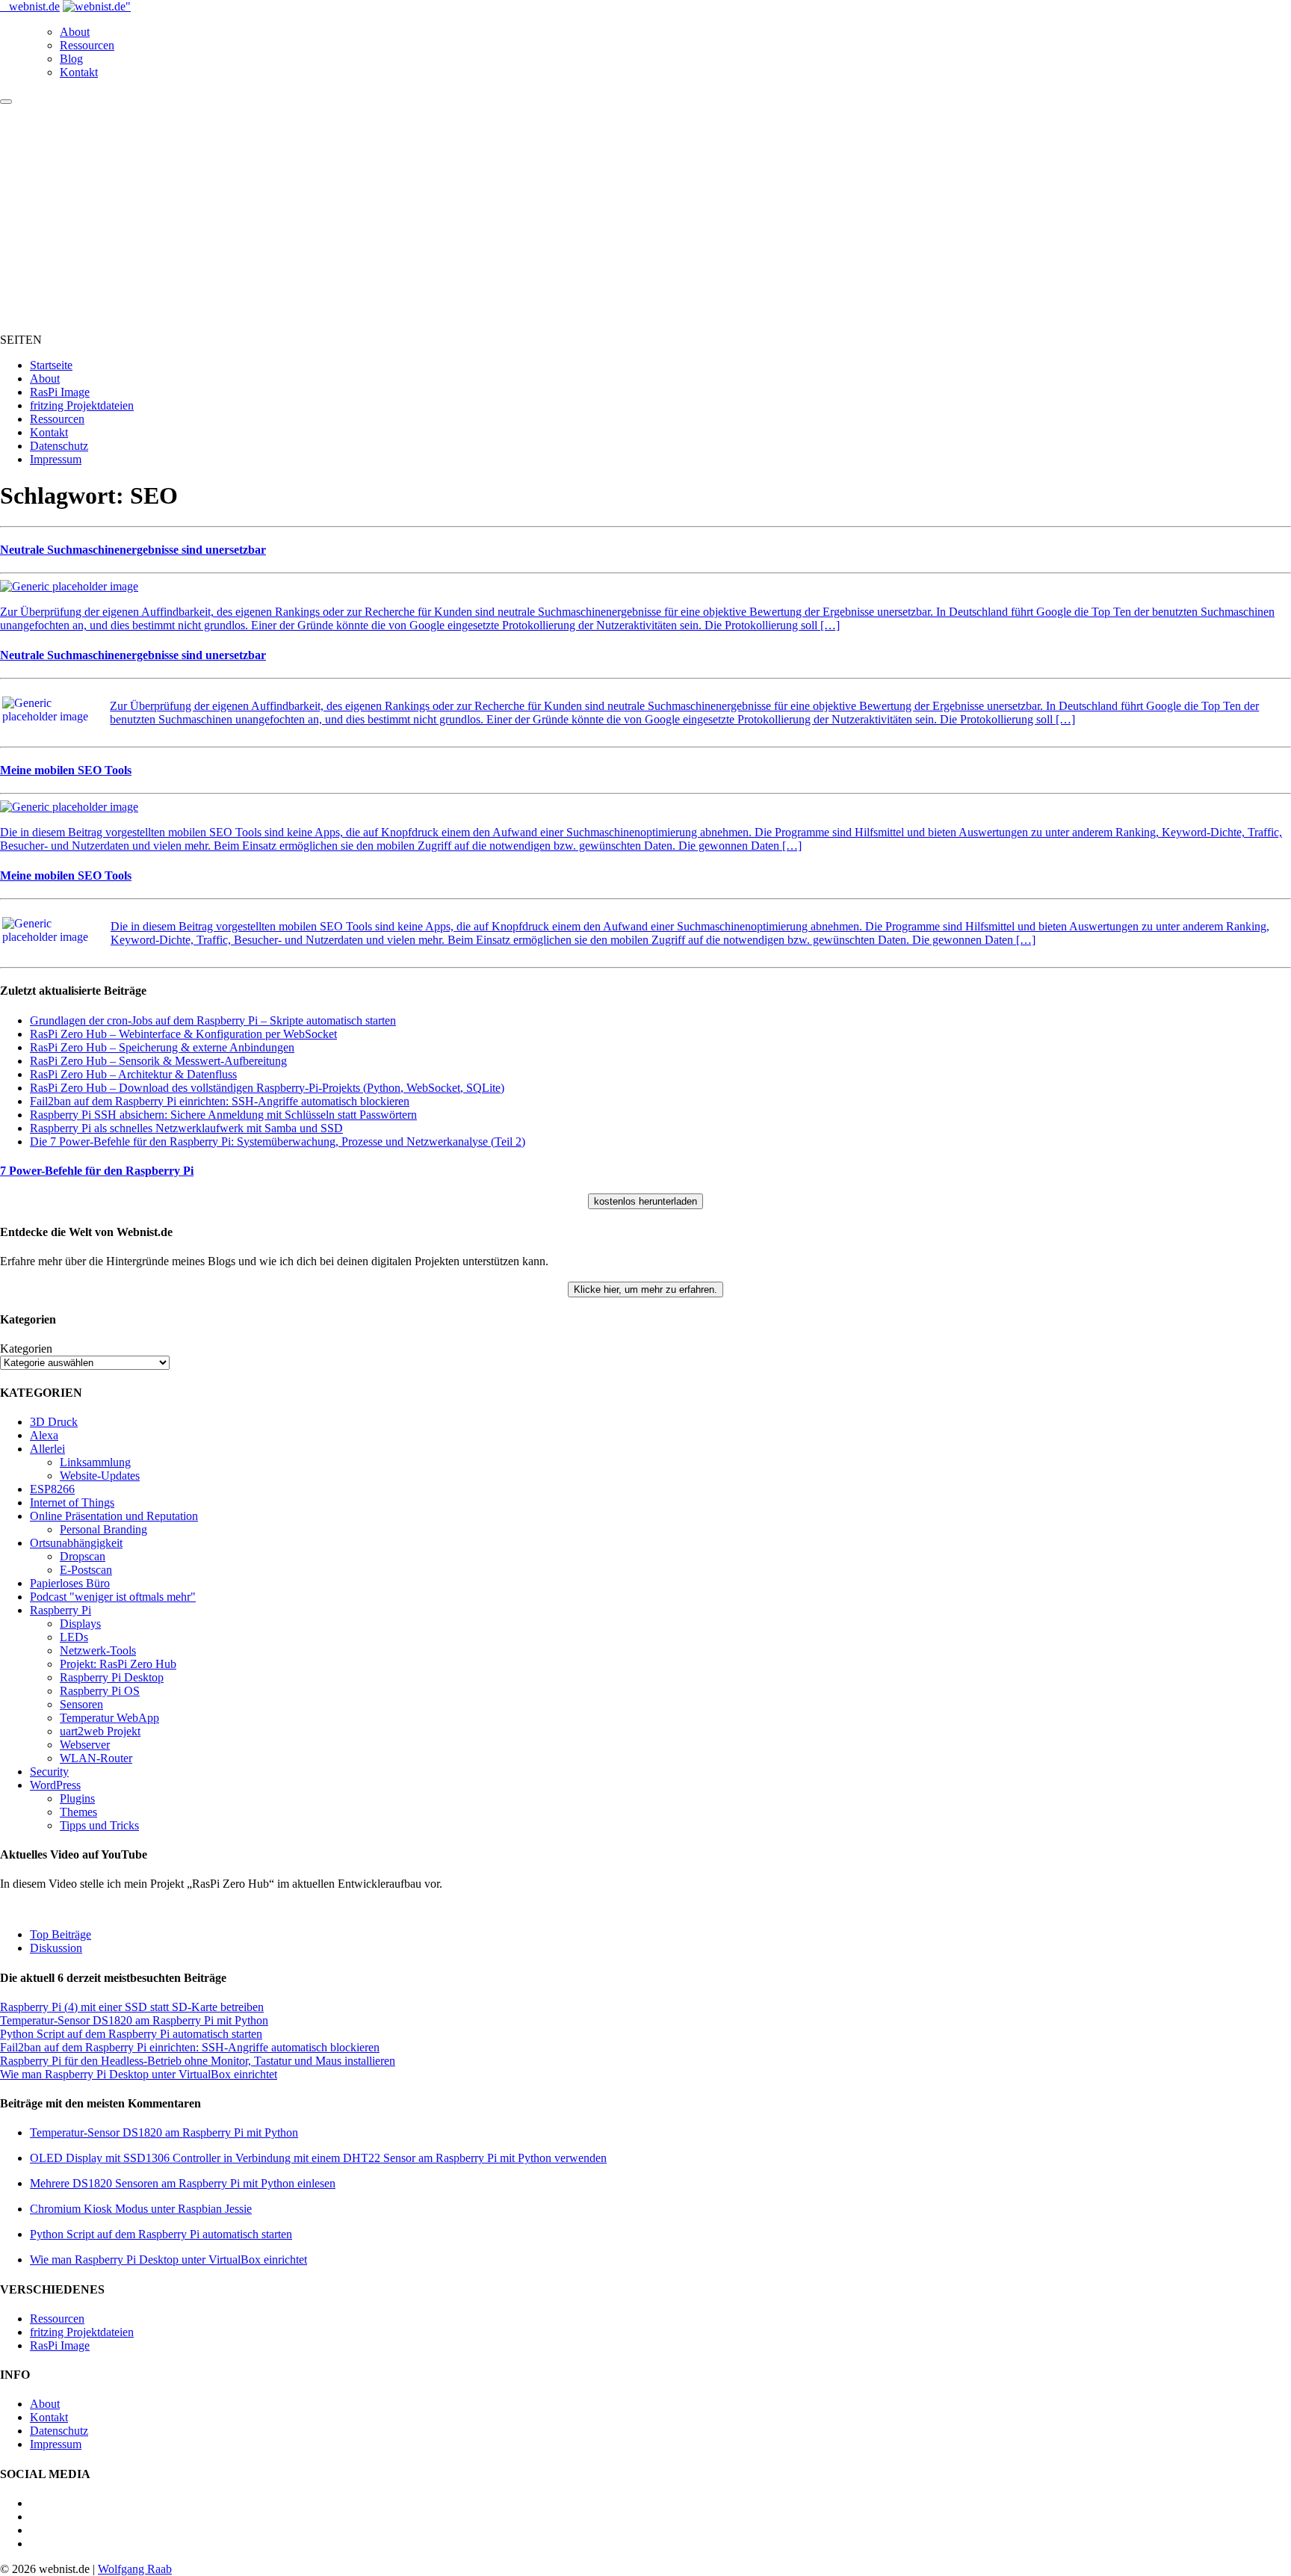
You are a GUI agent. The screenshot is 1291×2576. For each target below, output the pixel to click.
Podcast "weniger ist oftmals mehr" (113, 1597)
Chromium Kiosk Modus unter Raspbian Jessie (141, 2209)
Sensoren (81, 1704)
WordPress (55, 1785)
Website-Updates (100, 1476)
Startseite (51, 365)
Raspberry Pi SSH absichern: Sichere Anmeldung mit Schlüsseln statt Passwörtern (223, 1115)
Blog (71, 59)
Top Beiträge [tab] (61, 1934)
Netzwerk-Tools (98, 1650)
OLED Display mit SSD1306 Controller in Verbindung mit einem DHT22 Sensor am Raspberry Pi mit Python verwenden (318, 2158)
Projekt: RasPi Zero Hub (118, 1664)
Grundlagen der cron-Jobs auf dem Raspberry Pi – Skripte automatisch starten (213, 1020)
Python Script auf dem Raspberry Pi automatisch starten (131, 2034)
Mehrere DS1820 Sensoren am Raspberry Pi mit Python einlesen (183, 2183)
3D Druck (54, 1422)
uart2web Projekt (100, 1731)
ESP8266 (52, 1489)
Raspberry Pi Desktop (112, 1677)
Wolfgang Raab (135, 2569)
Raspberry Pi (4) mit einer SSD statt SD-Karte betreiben (132, 2007)
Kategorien (26, 1349)
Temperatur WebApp (109, 1718)
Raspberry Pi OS (100, 1691)
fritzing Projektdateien (82, 405)
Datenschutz (59, 446)
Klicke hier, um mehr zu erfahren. (645, 1289)
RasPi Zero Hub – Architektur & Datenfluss (133, 1074)
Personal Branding (103, 1529)
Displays (80, 1624)
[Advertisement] (645, 217)
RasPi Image (60, 392)
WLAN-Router (96, 1758)
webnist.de (34, 6)
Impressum (56, 459)
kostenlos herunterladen (645, 1201)
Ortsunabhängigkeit (76, 1543)
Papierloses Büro (70, 1583)
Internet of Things (72, 1502)
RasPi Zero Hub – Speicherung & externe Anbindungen (162, 1047)
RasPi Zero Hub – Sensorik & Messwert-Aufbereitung (158, 1061)
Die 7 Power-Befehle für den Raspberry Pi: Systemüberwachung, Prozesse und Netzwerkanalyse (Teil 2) (278, 1142)
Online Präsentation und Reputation (114, 1516)
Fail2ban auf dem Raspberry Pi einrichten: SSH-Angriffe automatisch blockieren (220, 1101)
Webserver (85, 1745)
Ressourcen (87, 45)
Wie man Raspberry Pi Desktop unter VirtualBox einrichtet (139, 2074)
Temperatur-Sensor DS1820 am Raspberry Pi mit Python (134, 2020)
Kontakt (79, 72)
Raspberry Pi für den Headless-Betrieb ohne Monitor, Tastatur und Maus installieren (198, 2061)
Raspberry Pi (61, 1610)
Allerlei (47, 1449)
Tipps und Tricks (99, 1825)
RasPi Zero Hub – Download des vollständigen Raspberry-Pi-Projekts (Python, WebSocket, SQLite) (267, 1088)
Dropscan (83, 1556)
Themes (78, 1812)
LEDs (74, 1637)
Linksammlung (95, 1462)
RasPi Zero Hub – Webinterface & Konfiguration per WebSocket (183, 1034)
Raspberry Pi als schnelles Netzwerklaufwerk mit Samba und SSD (186, 1128)
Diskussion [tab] (56, 1948)
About (75, 32)
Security (49, 1772)
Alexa (44, 1435)
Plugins (77, 1798)
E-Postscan (86, 1570)
